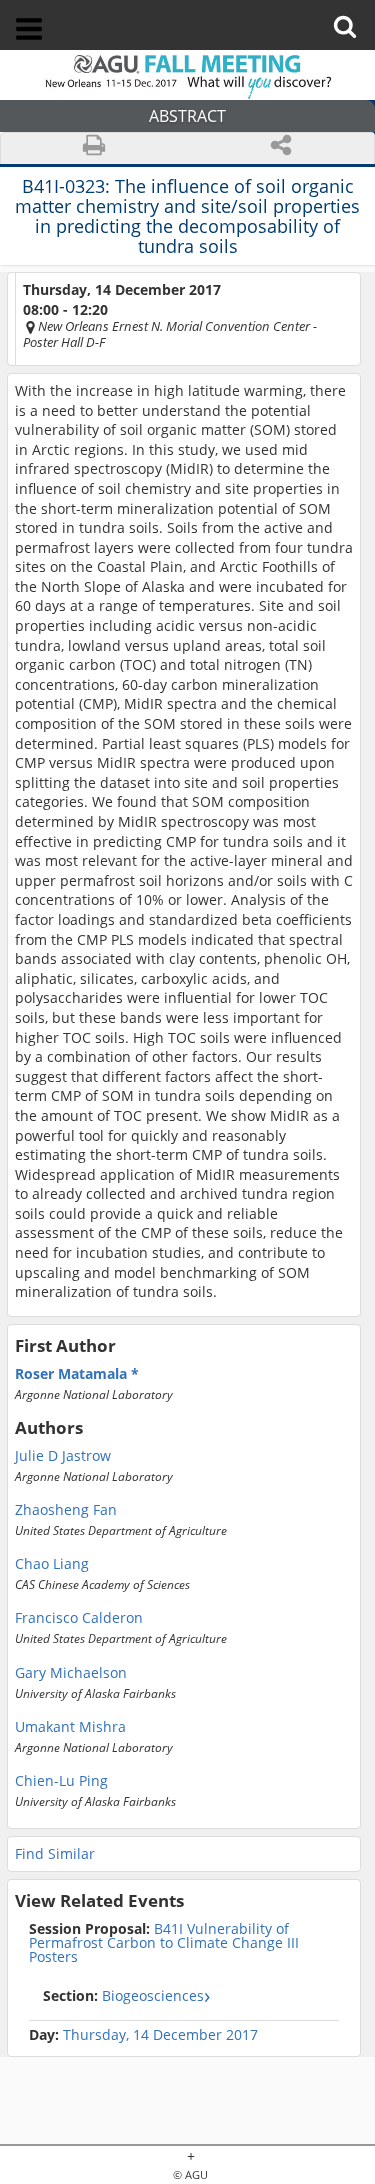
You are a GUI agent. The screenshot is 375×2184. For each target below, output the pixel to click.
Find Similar (55, 1853)
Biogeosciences (123, 1995)
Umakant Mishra (70, 1727)
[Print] (94, 148)
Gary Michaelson (71, 1673)
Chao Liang (52, 1564)
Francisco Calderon (79, 1618)
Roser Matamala (73, 1374)
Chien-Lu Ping (61, 1781)
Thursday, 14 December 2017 (160, 2035)
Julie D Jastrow (63, 1456)
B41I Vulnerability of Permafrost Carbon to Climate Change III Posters (164, 1943)
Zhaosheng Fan (66, 1510)
